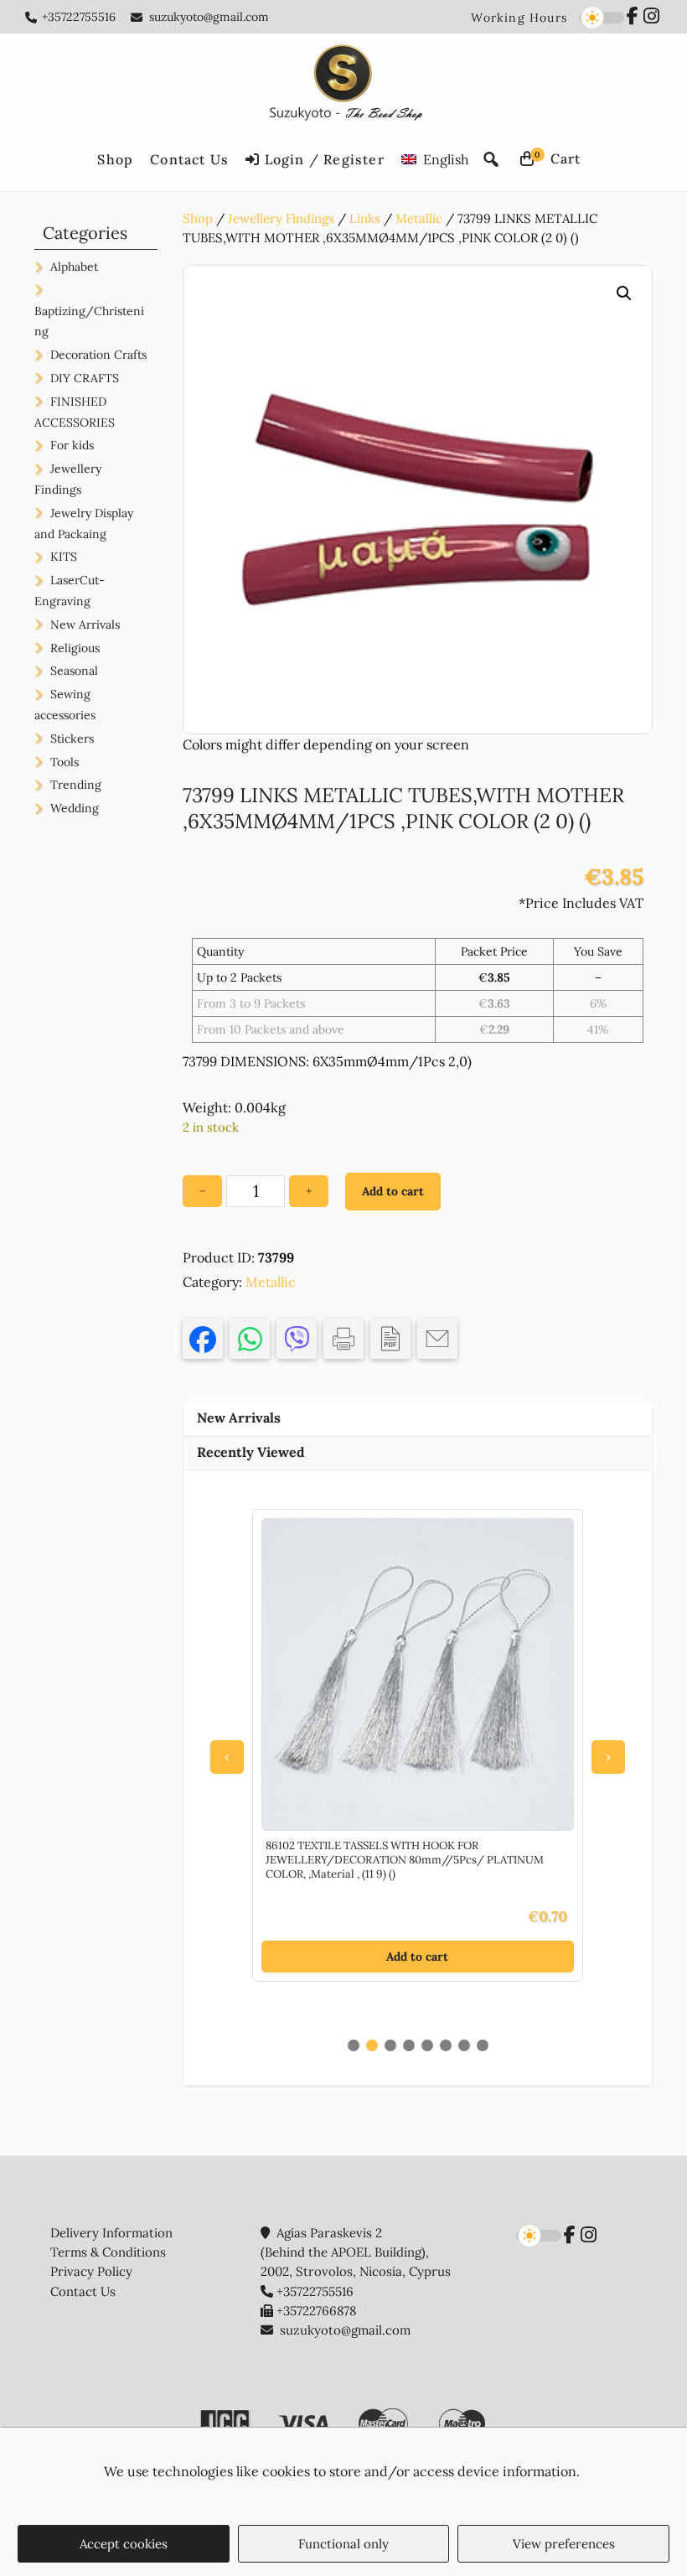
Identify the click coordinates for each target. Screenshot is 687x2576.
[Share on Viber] (297, 1339)
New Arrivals (85, 625)
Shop (198, 218)
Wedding (75, 808)
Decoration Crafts (98, 355)
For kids (72, 445)
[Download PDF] (390, 1339)
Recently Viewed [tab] (251, 1452)
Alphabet (74, 267)
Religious (75, 648)
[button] (624, 293)
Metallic (419, 218)
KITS (64, 557)
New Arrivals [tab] (239, 1418)
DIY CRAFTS (85, 378)
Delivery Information (111, 2233)
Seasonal (74, 671)
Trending (76, 785)
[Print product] (343, 1339)
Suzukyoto (344, 86)
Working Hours (519, 18)
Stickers (72, 739)
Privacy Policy (91, 2271)
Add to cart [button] (417, 1957)
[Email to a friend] (437, 1339)
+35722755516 (79, 17)
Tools (65, 762)
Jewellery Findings (281, 218)
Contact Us (83, 2291)
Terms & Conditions (108, 2252)
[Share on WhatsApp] (250, 1339)
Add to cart (393, 1191)
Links (365, 218)
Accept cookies (124, 2544)
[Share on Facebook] (203, 1339)
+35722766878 (316, 2311)
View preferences (564, 2544)
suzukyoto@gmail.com (209, 17)
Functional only (343, 2544)
